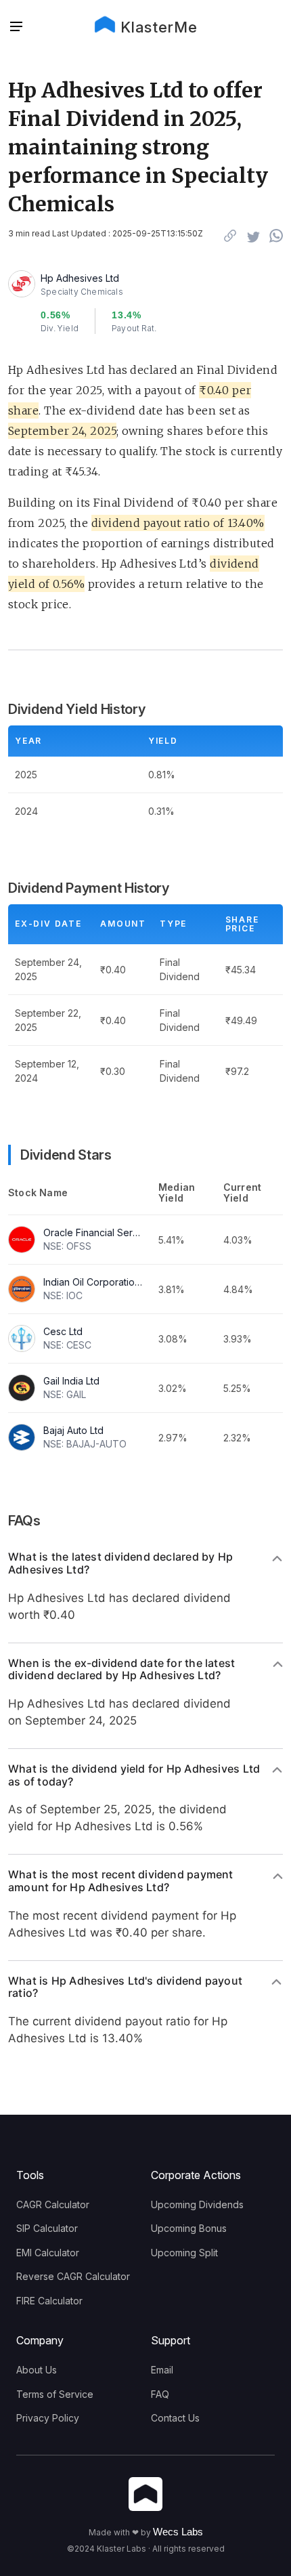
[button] (20, 27)
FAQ (160, 2394)
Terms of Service (55, 2394)
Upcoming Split (184, 2253)
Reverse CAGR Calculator (73, 2276)
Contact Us (175, 2418)
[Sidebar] (16, 27)
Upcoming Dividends (197, 2204)
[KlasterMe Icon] (145, 2495)
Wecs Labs (178, 2532)
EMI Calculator (48, 2253)
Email (162, 2370)
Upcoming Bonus (189, 2228)
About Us (37, 2370)
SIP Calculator (47, 2228)
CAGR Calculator (53, 2204)
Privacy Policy (48, 2418)
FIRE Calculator (49, 2301)
